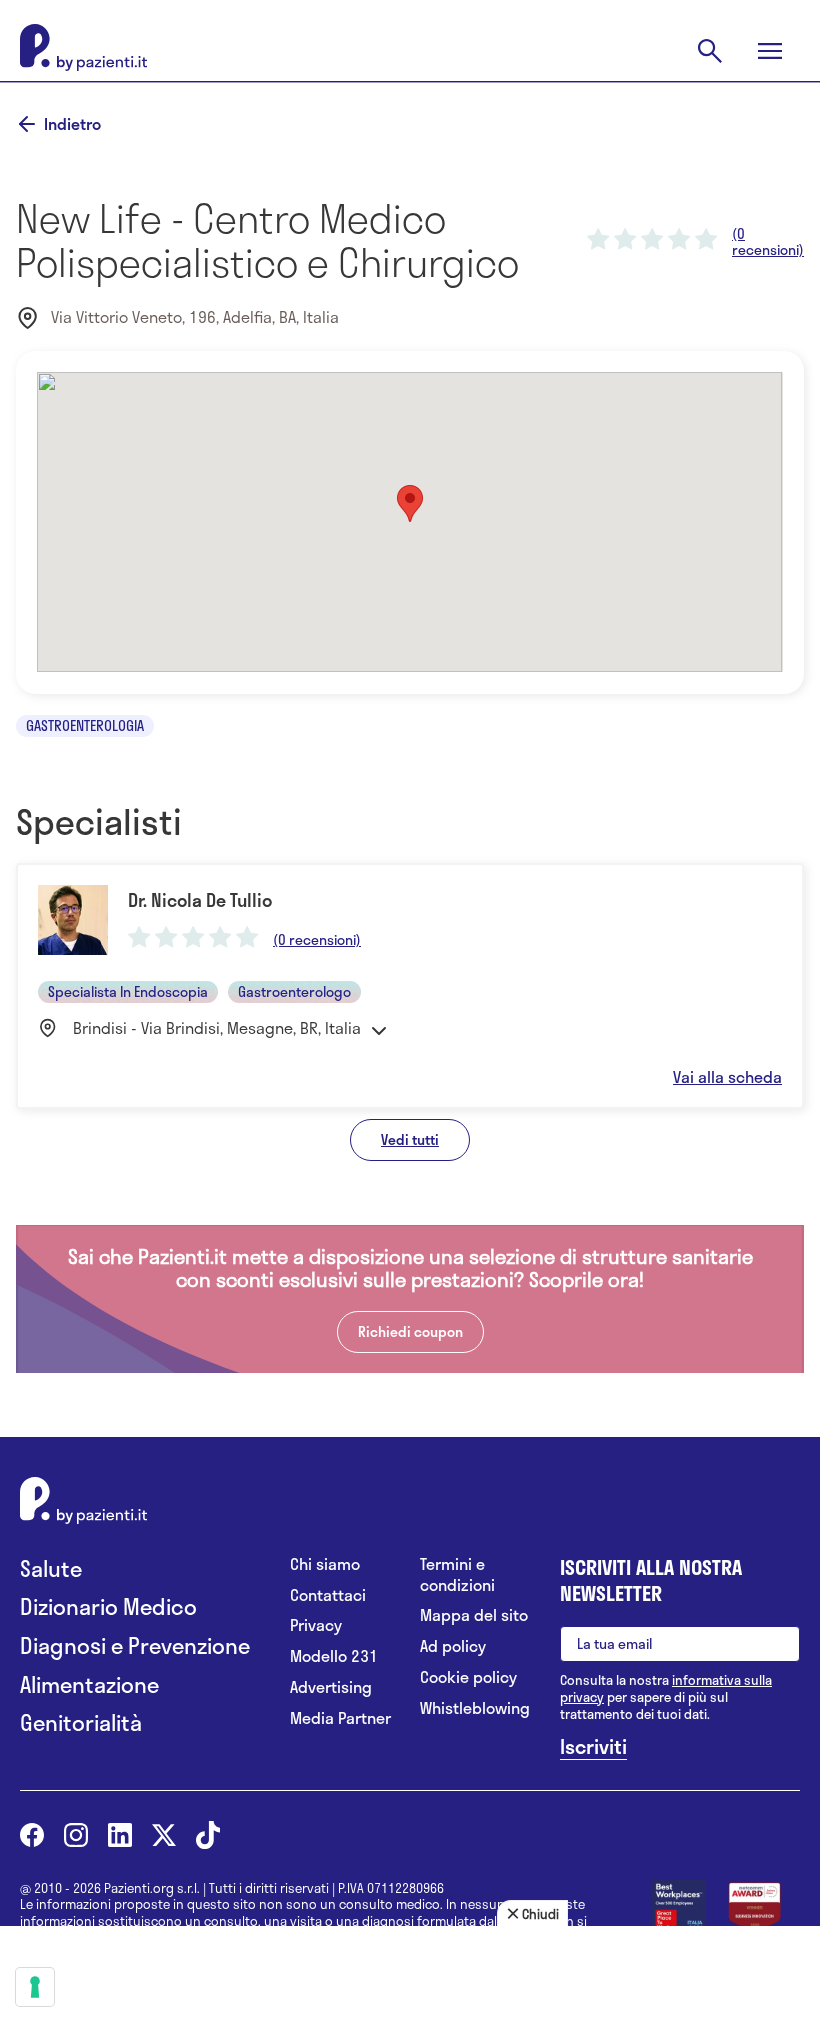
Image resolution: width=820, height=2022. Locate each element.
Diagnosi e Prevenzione (135, 1645)
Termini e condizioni (457, 1575)
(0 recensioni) (768, 242)
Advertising (331, 1687)
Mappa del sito (474, 1615)
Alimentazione (89, 1684)
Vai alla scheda (727, 1077)
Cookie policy (468, 1677)
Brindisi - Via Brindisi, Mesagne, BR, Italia (217, 1028)
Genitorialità (81, 1722)
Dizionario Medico (108, 1606)
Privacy (316, 1625)
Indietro (72, 124)
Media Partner (340, 1718)
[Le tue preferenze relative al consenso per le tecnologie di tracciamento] (35, 1987)
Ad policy (453, 1646)
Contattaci (328, 1595)
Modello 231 (334, 1656)
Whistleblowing (475, 1708)
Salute (51, 1568)
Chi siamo (325, 1564)
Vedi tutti (410, 1139)
